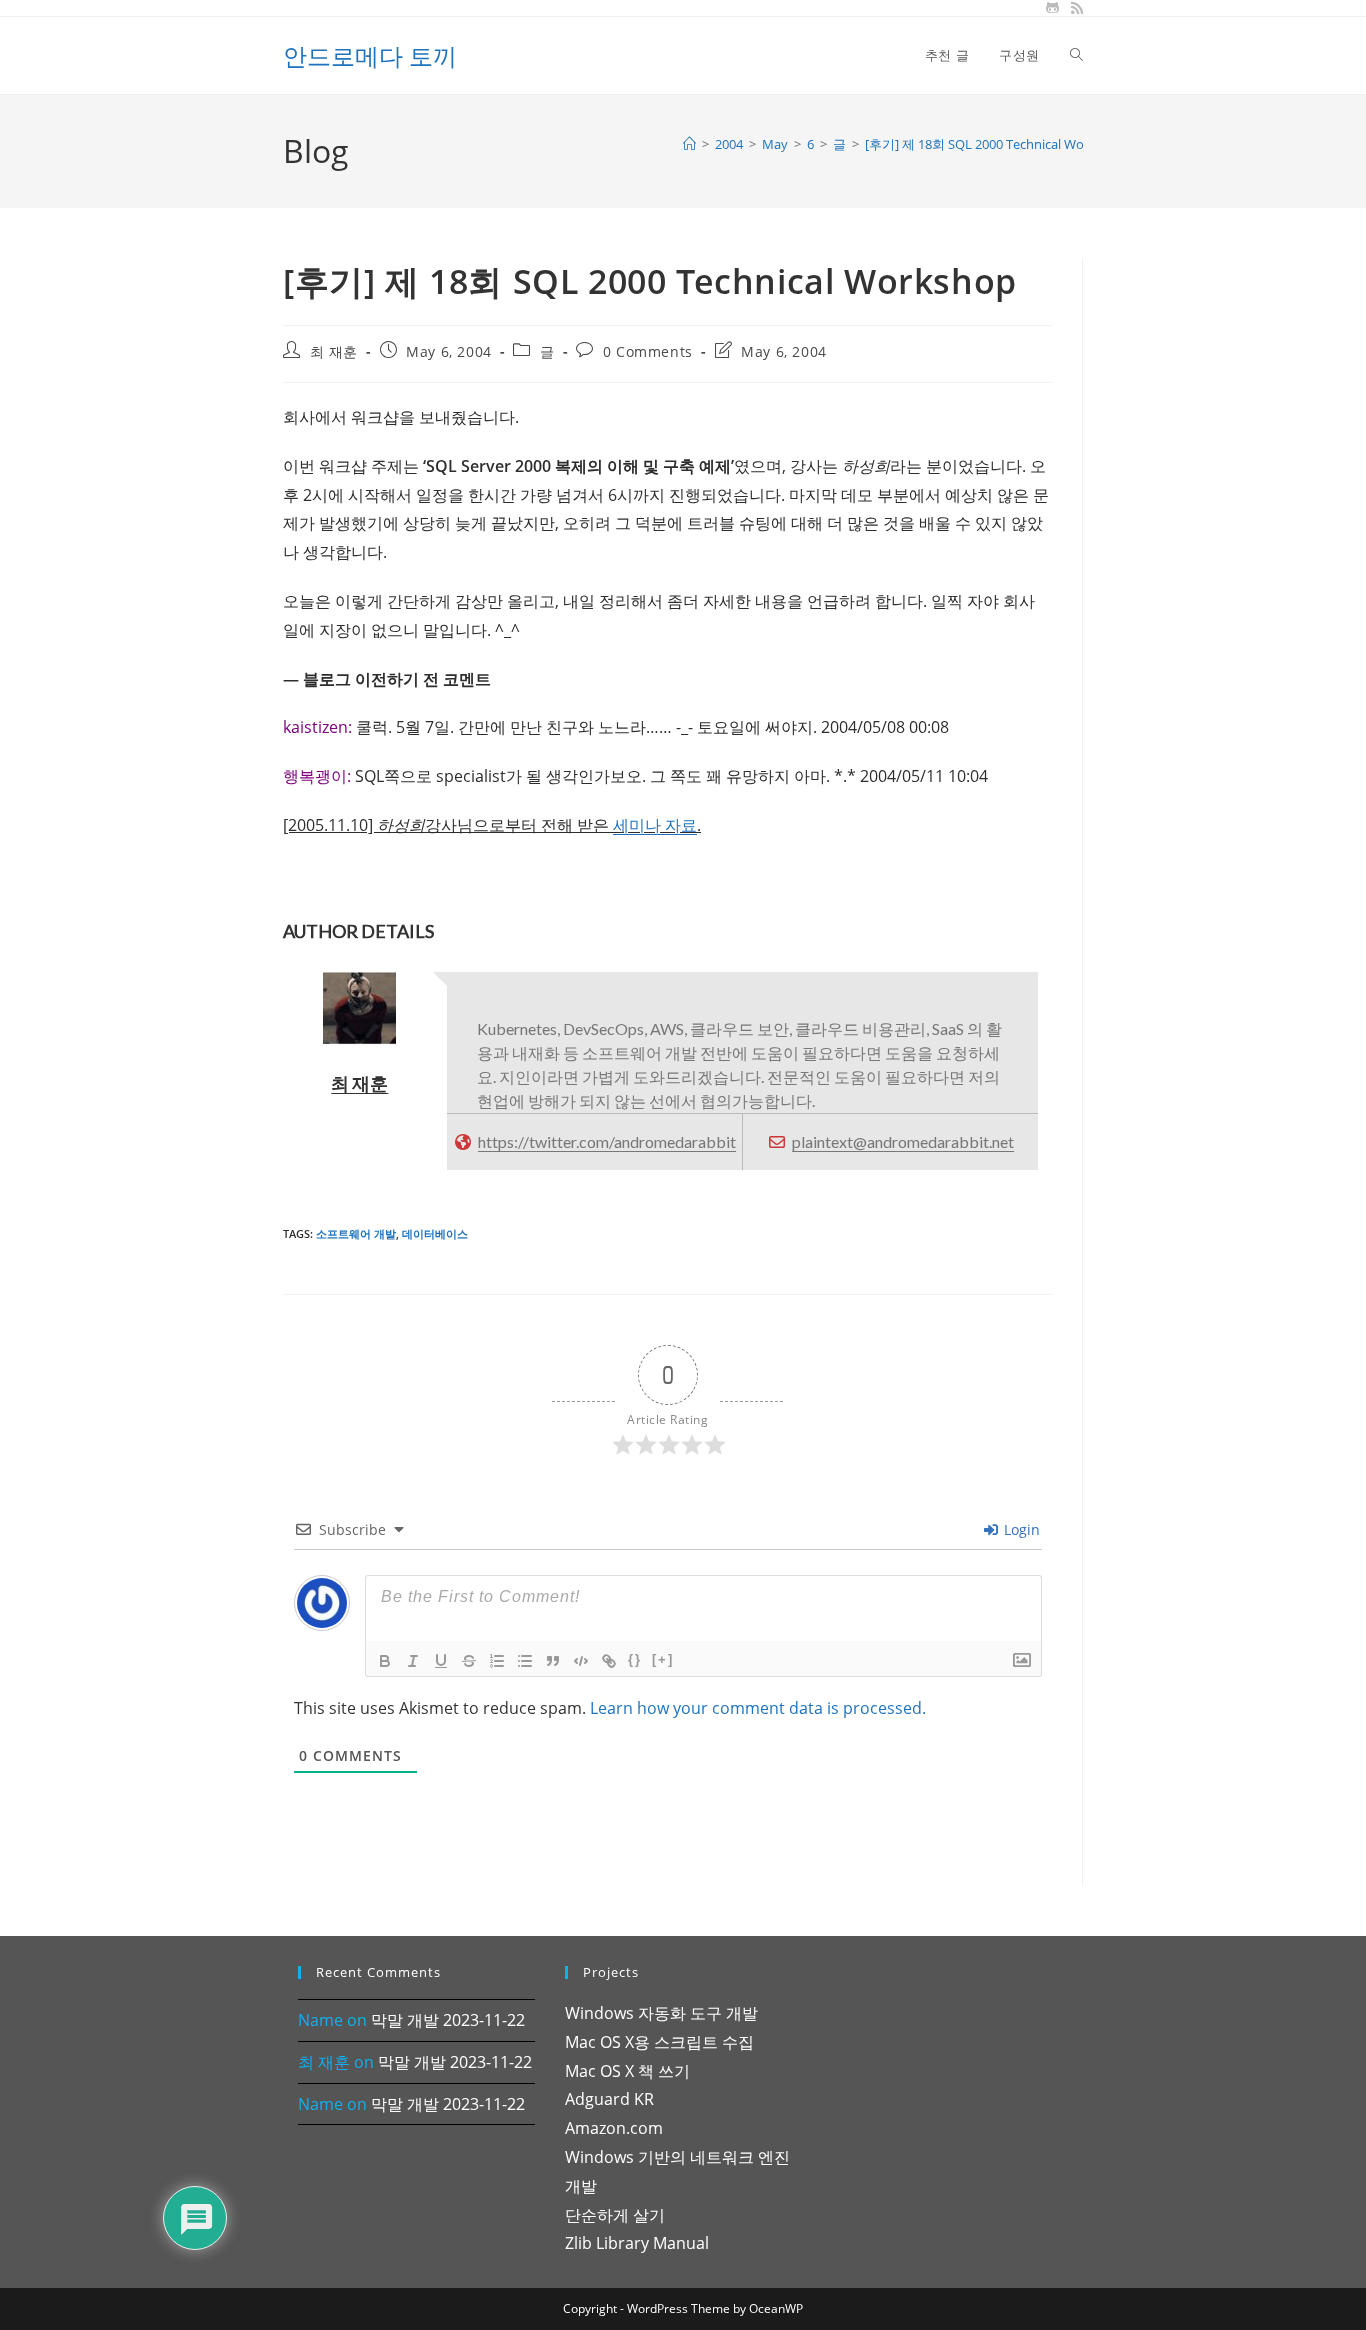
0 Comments (648, 351)
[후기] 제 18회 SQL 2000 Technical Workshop (995, 144)
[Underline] (441, 1661)
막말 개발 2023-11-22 (448, 2020)
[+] (663, 1659)
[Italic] (413, 1661)
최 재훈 (334, 351)
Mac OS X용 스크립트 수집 (659, 2042)
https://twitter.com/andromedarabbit (607, 1141)
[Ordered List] (497, 1661)
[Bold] (385, 1661)
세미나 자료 (655, 825)
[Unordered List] (525, 1661)
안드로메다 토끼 (370, 55)
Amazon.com (614, 2128)
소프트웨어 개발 (356, 1233)
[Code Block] (581, 1661)
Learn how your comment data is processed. (758, 1708)
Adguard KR (609, 2099)
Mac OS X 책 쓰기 (627, 2071)
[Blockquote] (553, 1661)
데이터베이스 (435, 1233)
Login (1020, 1529)
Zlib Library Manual (637, 2243)
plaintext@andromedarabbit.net (903, 1141)
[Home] (689, 144)
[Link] (609, 1661)
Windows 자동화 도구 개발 (661, 2013)
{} (635, 1659)
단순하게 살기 (615, 2215)
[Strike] (469, 1661)
